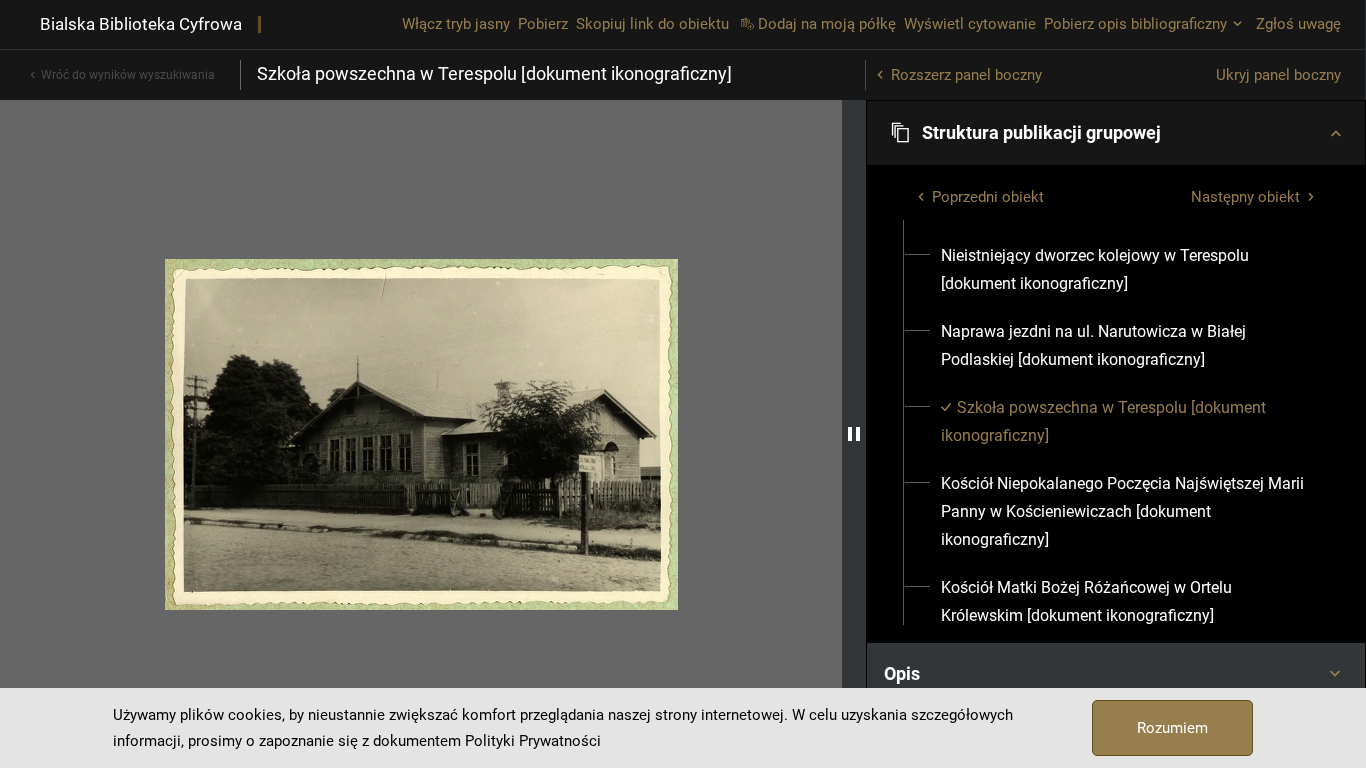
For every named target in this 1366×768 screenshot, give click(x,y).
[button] (1116, 133)
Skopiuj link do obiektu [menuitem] (652, 24)
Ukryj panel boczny (1278, 75)
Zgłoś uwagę (1298, 24)
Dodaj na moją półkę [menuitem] (827, 24)
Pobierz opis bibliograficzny (1135, 24)
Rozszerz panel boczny (966, 75)
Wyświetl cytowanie (970, 24)
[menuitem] (1127, 270)
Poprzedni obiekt (988, 197)
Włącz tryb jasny (456, 24)
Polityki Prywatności (533, 741)
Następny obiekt (1245, 197)
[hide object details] (854, 434)
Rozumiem (1172, 728)
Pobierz (543, 24)
